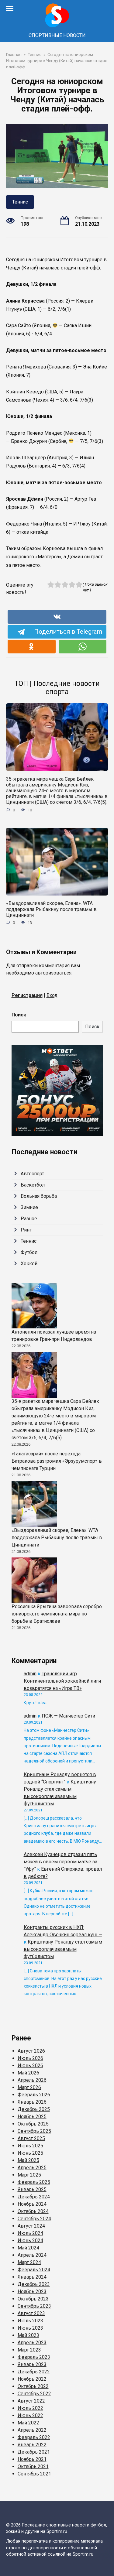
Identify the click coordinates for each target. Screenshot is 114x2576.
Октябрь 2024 (33, 2211)
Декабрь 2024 (34, 2197)
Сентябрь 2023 (34, 2306)
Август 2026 (31, 2051)
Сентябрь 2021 (34, 2474)
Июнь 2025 (30, 2153)
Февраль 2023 (34, 2357)
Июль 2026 (30, 2058)
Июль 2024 (30, 2233)
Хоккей (29, 1264)
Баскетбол (33, 1185)
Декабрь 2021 (34, 2452)
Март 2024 (29, 2262)
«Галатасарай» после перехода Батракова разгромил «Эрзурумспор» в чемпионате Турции (57, 1461)
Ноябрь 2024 (32, 2204)
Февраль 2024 (34, 2270)
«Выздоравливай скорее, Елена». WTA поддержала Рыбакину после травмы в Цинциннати (51, 909)
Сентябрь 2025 (34, 2131)
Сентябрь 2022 (34, 2394)
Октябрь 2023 (33, 2299)
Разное (29, 1219)
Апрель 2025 (32, 2168)
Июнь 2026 (30, 2066)
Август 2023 (31, 2313)
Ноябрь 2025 (32, 2117)
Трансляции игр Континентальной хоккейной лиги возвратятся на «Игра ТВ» (62, 1681)
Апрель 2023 (32, 2343)
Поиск (19, 1015)
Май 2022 (28, 2423)
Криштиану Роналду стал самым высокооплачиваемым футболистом (63, 1949)
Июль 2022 (30, 2408)
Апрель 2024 (32, 2255)
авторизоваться (53, 973)
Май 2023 (28, 2335)
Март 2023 (29, 2350)
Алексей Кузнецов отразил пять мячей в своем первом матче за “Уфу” (60, 1862)
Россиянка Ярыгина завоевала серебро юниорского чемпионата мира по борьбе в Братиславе (57, 1614)
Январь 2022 (32, 2445)
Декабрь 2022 (34, 2372)
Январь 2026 (32, 2102)
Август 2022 (31, 2401)
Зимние (29, 1207)
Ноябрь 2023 (32, 2292)
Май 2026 (28, 2073)
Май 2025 (28, 2160)
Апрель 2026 (32, 2080)
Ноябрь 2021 (32, 2459)
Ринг (26, 1230)
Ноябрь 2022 (32, 2379)
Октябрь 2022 (33, 2386)
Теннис (20, 202)
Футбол (29, 1252)
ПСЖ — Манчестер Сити (68, 1716)
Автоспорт (32, 1174)
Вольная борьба (39, 1196)
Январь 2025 (32, 2189)
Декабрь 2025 (34, 2109)
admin (30, 1674)
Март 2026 (29, 2087)
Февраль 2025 (34, 2182)
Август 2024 (31, 2226)
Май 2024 (28, 2248)
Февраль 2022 (34, 2437)
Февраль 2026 (34, 2095)
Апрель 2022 (32, 2430)
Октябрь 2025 (33, 2124)
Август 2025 (31, 2138)
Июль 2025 (30, 2146)
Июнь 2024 (30, 2240)
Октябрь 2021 (33, 2466)
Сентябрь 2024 (34, 2219)
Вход (52, 995)
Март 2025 (29, 2175)
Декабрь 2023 (34, 2284)
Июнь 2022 (30, 2415)
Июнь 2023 (30, 2328)
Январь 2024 (32, 2277)
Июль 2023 (30, 2321)
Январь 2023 (32, 2364)
